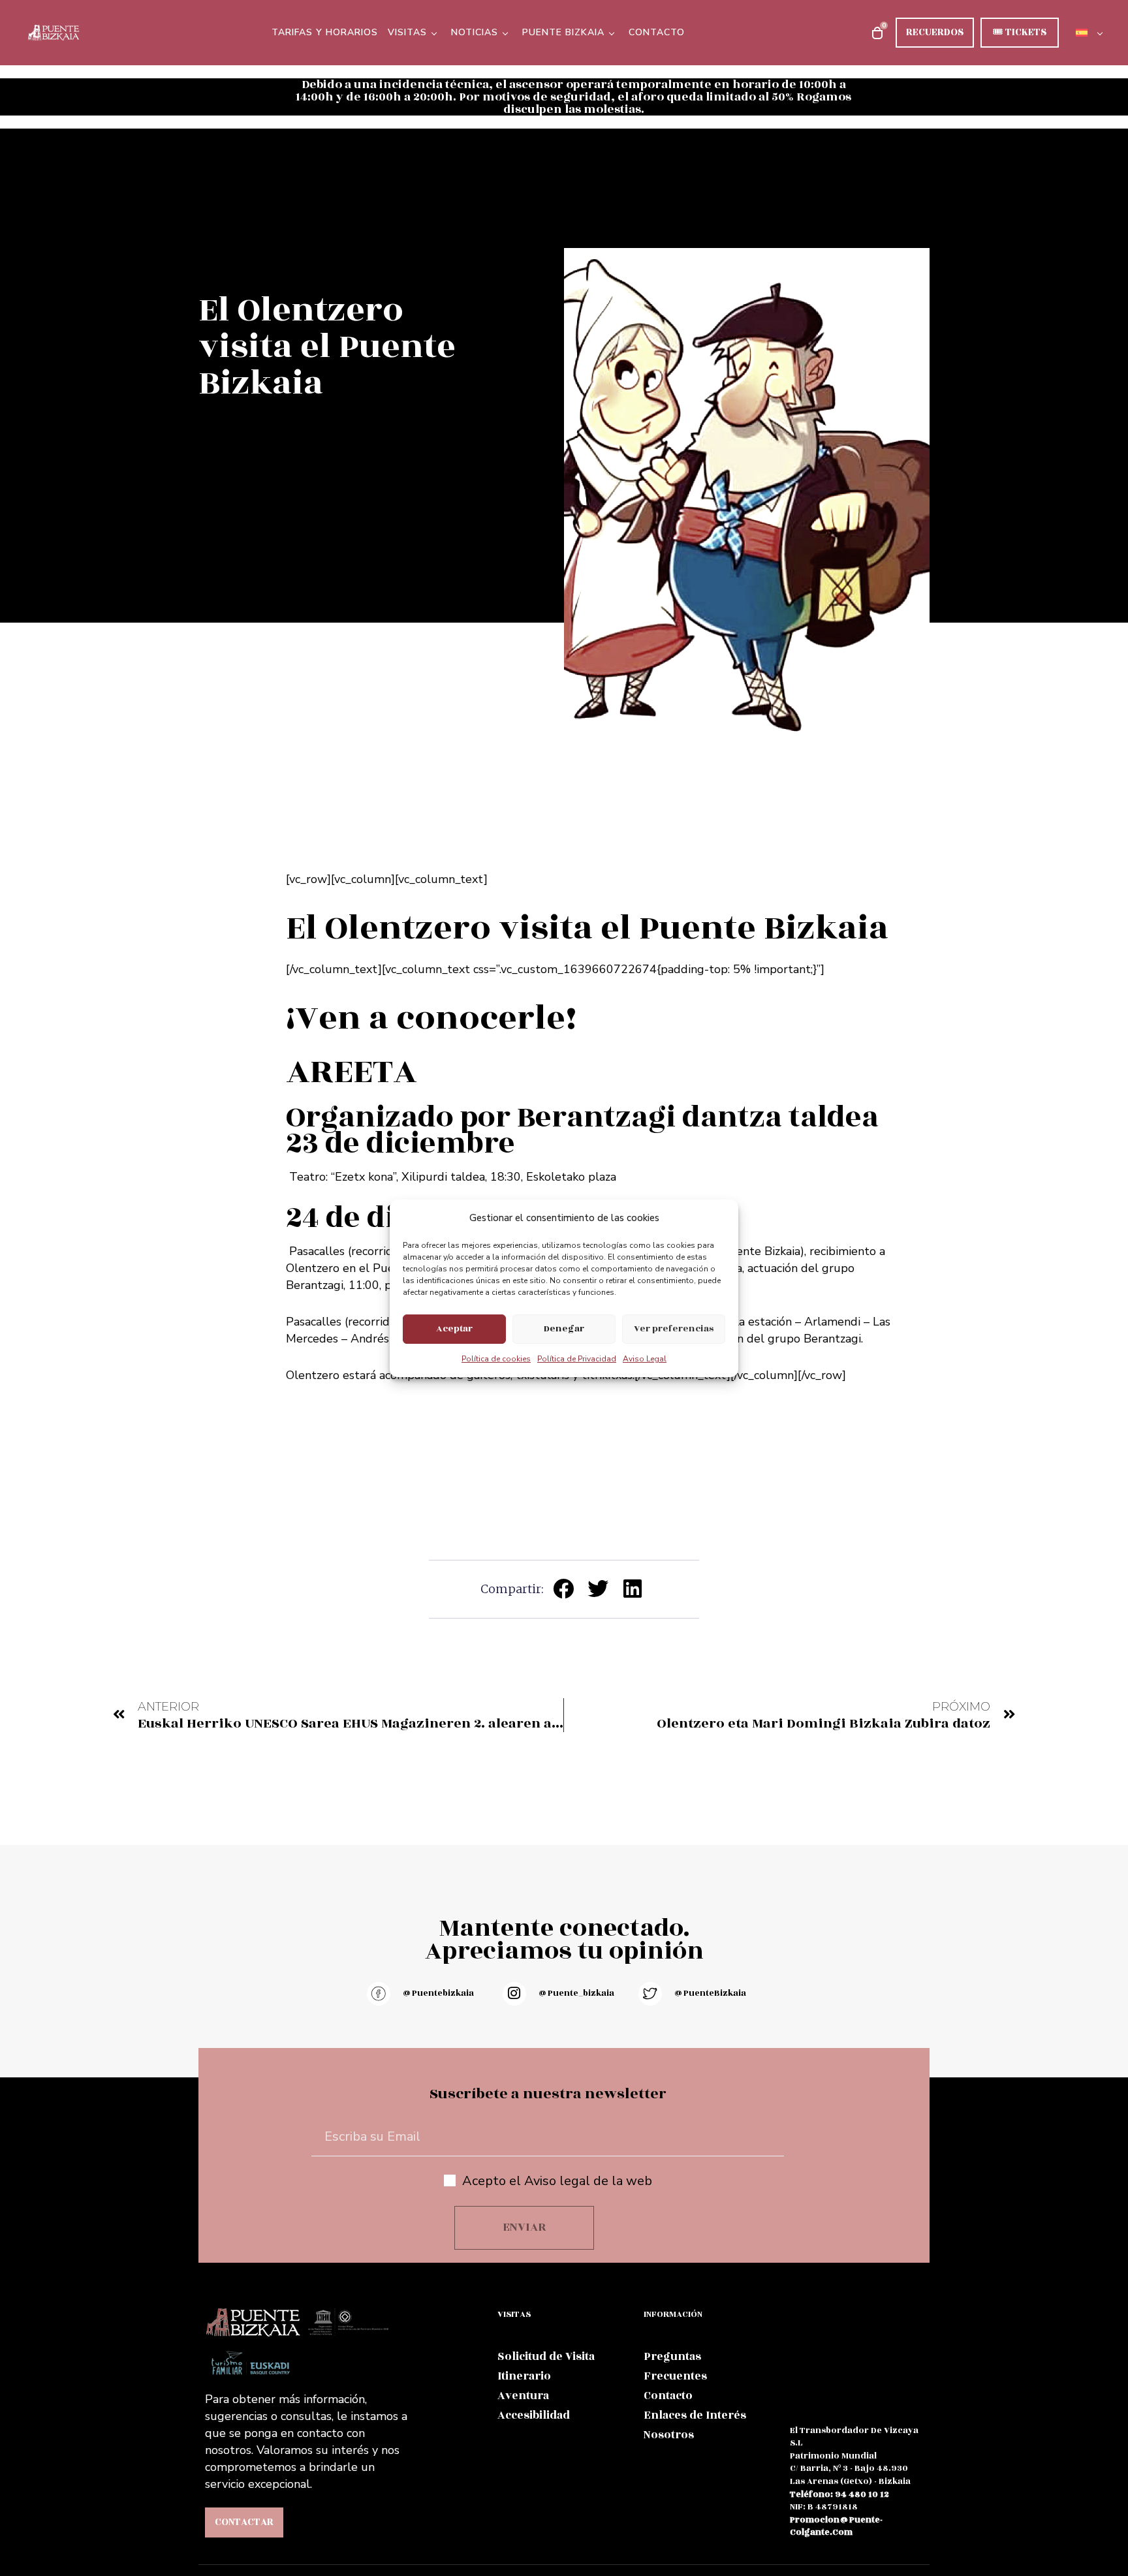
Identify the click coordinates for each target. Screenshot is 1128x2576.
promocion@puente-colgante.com (836, 2526)
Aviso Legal (645, 1359)
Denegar (564, 1328)
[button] (564, 1588)
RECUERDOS (935, 32)
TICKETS (1020, 32)
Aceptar (454, 1328)
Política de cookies (496, 1359)
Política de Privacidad (577, 1359)
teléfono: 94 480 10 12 (839, 2494)
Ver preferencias (674, 1328)
